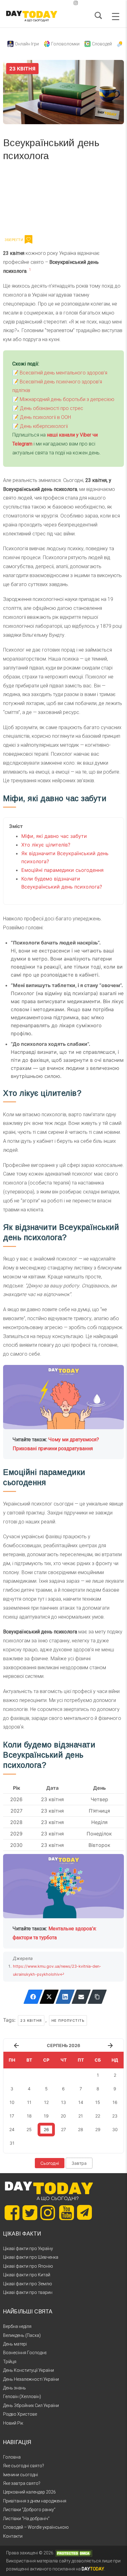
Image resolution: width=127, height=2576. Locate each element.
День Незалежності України (31, 2379)
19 (46, 2116)
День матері (15, 2344)
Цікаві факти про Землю (28, 2284)
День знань (14, 2388)
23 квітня (31, 2021)
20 (63, 2116)
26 (46, 2129)
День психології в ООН (45, 417)
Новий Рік (13, 2423)
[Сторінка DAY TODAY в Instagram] (48, 2213)
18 (29, 2116)
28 (81, 2129)
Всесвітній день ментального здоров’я (63, 373)
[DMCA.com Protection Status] (74, 2553)
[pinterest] (66, 3)
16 (115, 2102)
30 (115, 2129)
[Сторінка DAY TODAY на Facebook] (12, 2213)
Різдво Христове (20, 2414)
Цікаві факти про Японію (28, 2266)
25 (29, 2129)
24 (12, 2129)
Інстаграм (69, 200)
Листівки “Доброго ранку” (29, 2510)
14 (81, 2102)
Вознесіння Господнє (25, 2353)
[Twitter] (49, 1997)
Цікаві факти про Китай (27, 2275)
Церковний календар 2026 (29, 2492)
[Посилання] (97, 1997)
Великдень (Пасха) (22, 2335)
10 (12, 2102)
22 (98, 2116)
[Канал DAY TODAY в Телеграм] (84, 2213)
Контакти (13, 2536)
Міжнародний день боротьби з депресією (67, 399)
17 (12, 2116)
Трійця (10, 2362)
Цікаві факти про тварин (28, 2292)
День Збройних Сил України (31, 2405)
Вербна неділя (17, 2326)
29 (98, 2129)
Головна (12, 2457)
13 (63, 2102)
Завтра (79, 2163)
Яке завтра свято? (22, 2483)
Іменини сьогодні (20, 2475)
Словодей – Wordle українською (36, 2527)
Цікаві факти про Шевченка (31, 2257)
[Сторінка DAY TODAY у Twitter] (30, 2213)
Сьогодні (50, 2163)
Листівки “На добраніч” (26, 2519)
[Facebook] (33, 1997)
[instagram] (76, 3)
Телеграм (25, 200)
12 (46, 2102)
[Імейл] (81, 1997)
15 (98, 2102)
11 (29, 2102)
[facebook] (56, 3)
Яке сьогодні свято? (24, 2466)
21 (81, 2116)
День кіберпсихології (44, 426)
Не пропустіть (68, 2021)
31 (12, 2143)
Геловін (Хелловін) (22, 2397)
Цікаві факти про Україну (28, 2249)
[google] (61, 3)
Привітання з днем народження (35, 2501)
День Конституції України (29, 2370)
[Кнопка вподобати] (29, 239)
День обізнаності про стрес (51, 408)
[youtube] (71, 3)
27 (63, 2129)
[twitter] (51, 3)
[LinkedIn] (65, 1997)
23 (115, 2116)
